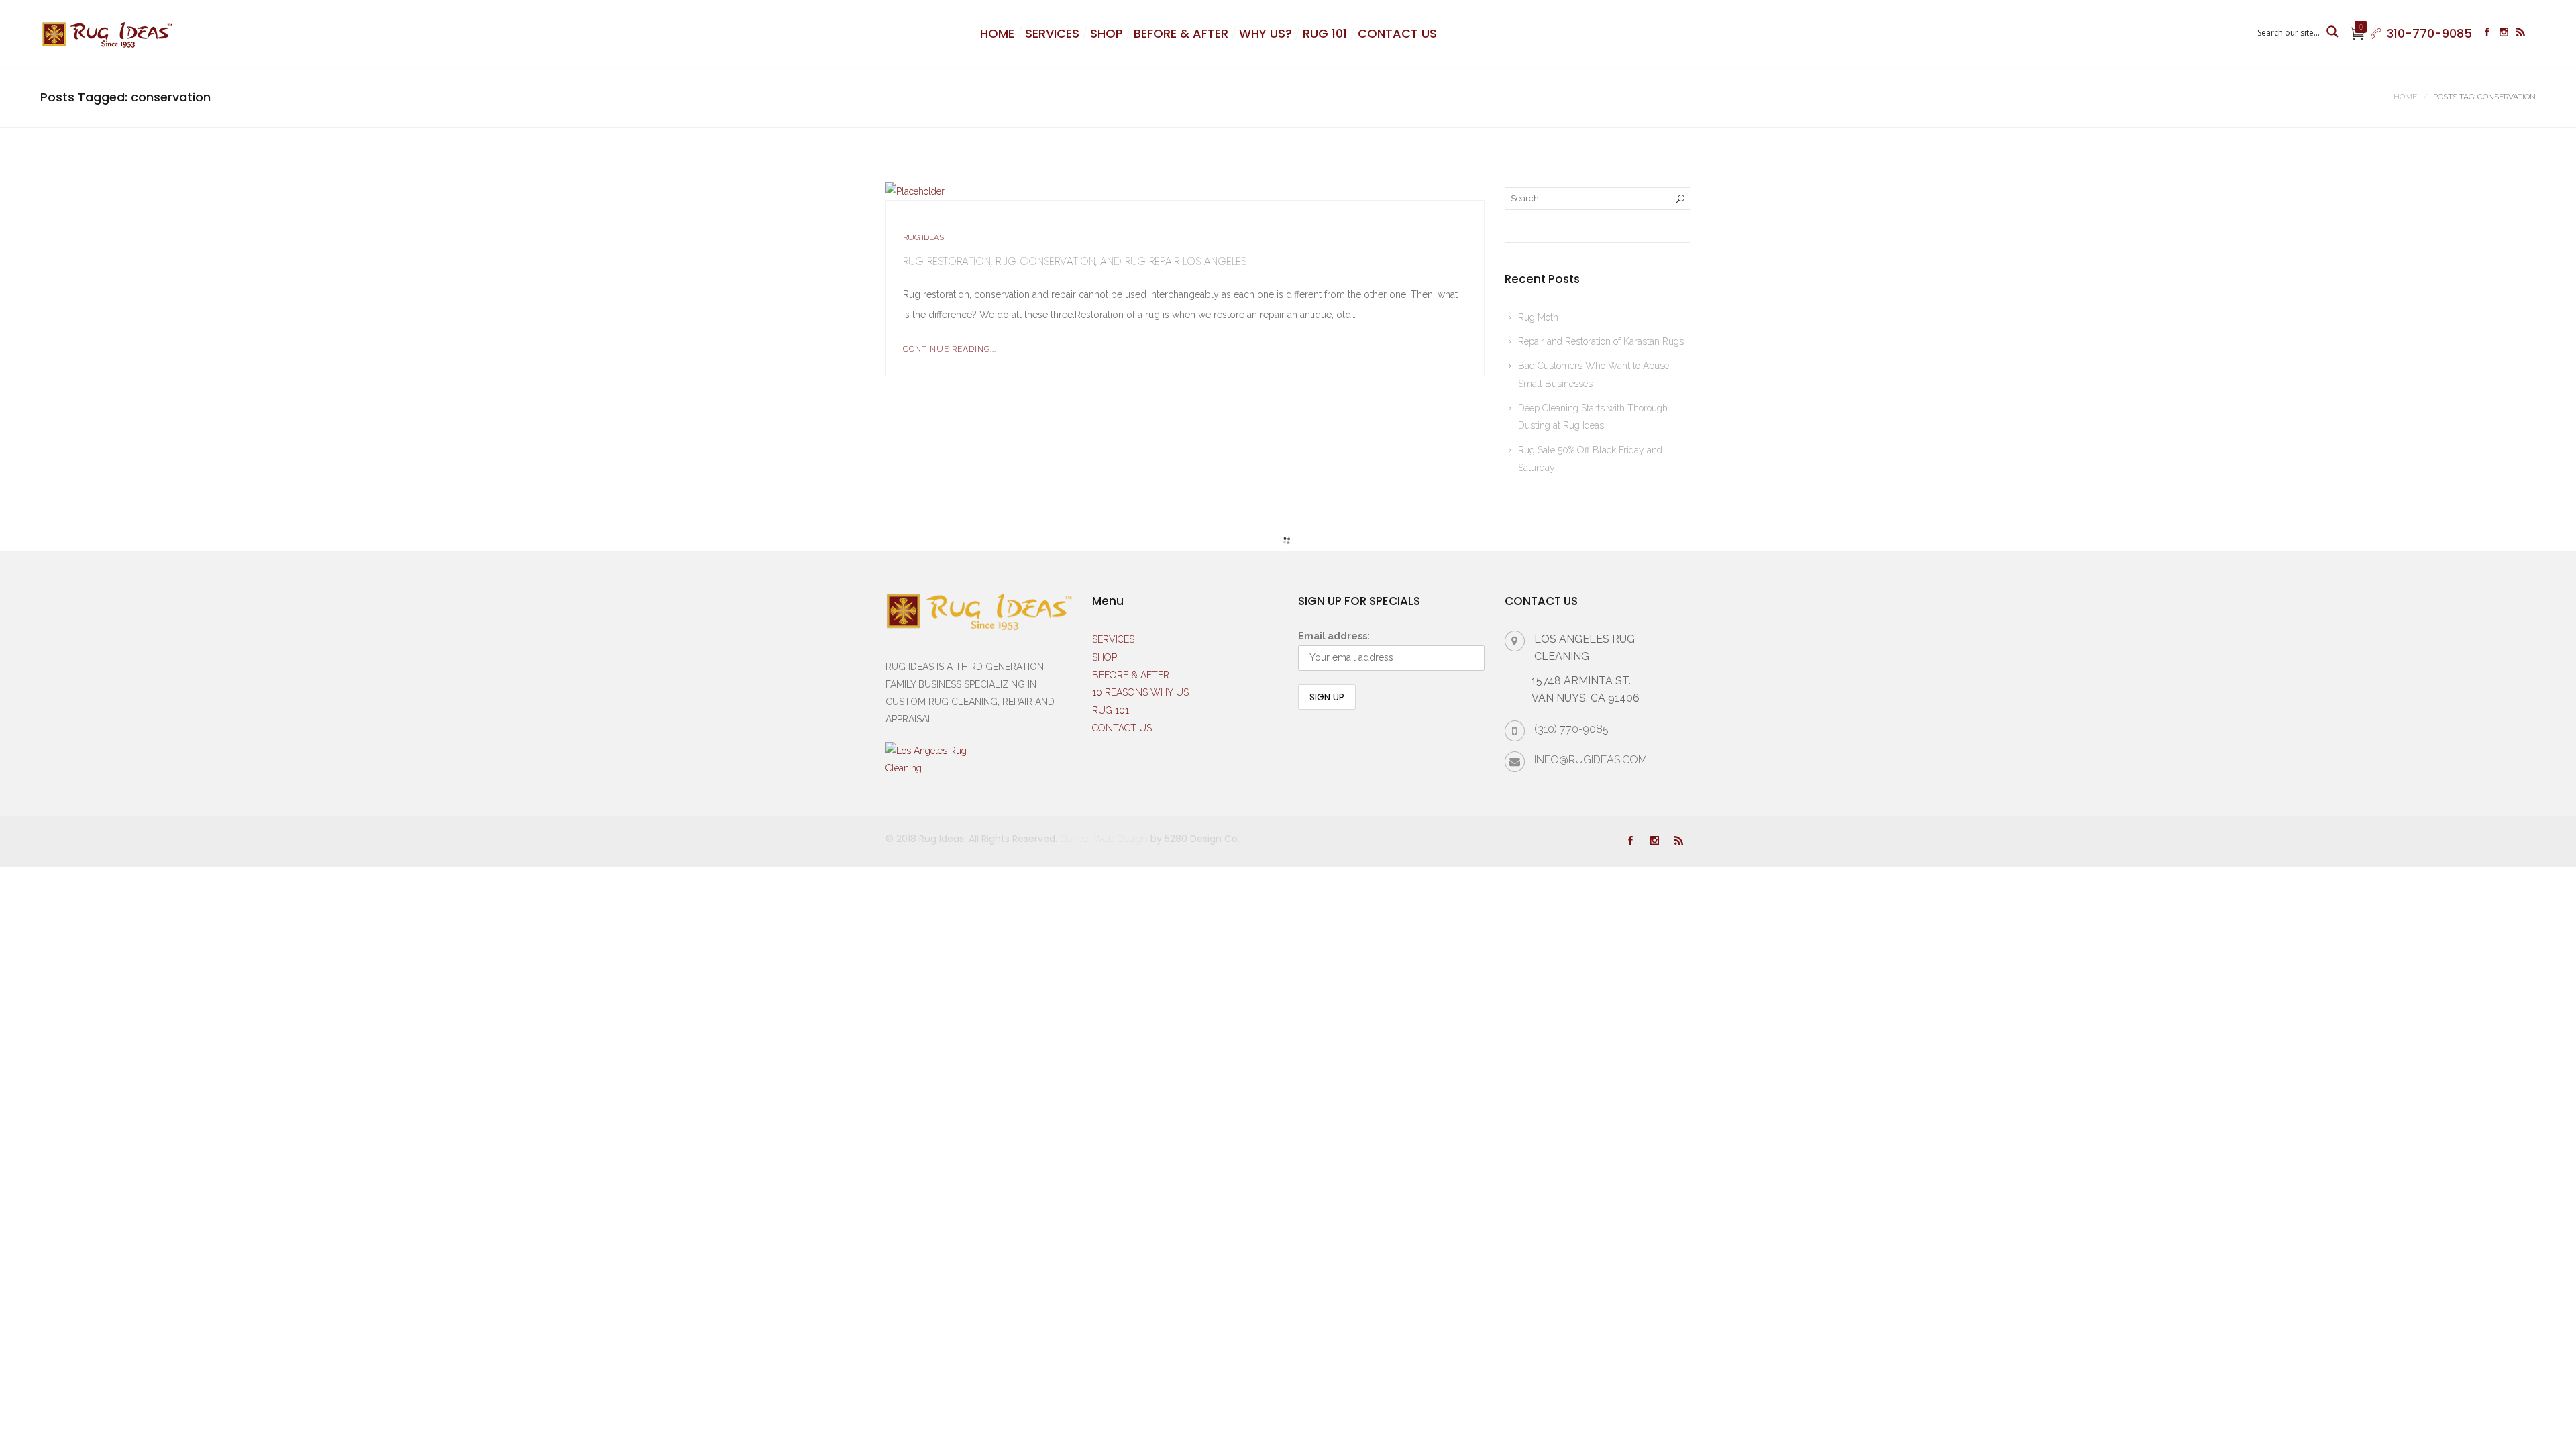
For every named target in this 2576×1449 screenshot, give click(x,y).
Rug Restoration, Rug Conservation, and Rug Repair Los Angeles (1075, 261)
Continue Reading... (950, 349)
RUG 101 (1325, 33)
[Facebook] (2487, 34)
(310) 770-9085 (1571, 729)
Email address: (1334, 636)
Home (2405, 97)
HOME (997, 33)
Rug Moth (1538, 317)
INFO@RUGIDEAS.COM (1591, 760)
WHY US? (1266, 33)
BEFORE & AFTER (1181, 33)
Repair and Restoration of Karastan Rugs (1601, 341)
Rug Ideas (923, 237)
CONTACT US (1397, 33)
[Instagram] (2504, 34)
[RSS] (2521, 34)
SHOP (1107, 33)
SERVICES (1052, 33)
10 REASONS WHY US (1140, 692)
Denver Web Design (1104, 839)
